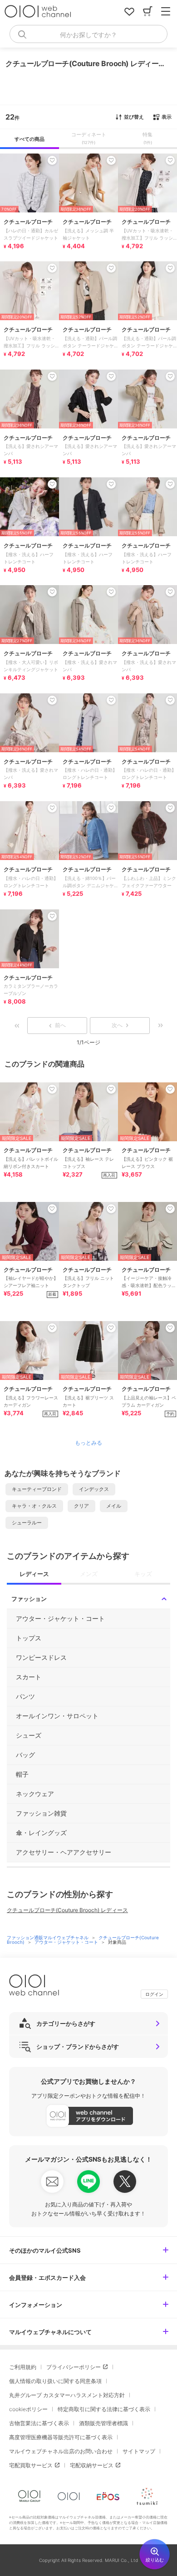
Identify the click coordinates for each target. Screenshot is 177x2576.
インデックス (94, 1489)
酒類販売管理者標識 (103, 2423)
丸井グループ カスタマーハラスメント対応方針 (67, 2395)
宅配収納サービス (92, 2465)
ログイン (154, 1994)
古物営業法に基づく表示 (39, 2423)
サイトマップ (139, 2451)
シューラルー (27, 1523)
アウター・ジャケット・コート (67, 1942)
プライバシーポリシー (74, 2367)
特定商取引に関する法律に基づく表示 (104, 2409)
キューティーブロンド (37, 1489)
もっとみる (88, 1443)
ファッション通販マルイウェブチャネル (48, 1937)
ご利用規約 (23, 2367)
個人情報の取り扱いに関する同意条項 (55, 2381)
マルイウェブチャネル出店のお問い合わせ (61, 2451)
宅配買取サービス (31, 2465)
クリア (81, 1506)
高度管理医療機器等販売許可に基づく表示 (61, 2437)
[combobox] (88, 34)
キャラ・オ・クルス (34, 1506)
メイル (114, 1506)
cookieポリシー (28, 2409)
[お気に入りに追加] (52, 1089)
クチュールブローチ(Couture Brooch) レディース (67, 1910)
